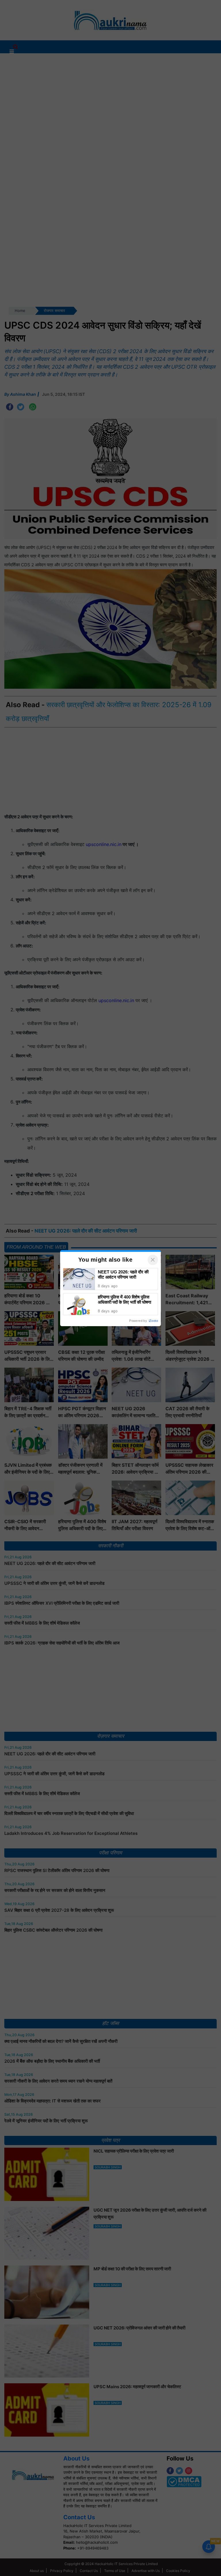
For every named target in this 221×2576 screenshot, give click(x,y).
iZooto (153, 1321)
